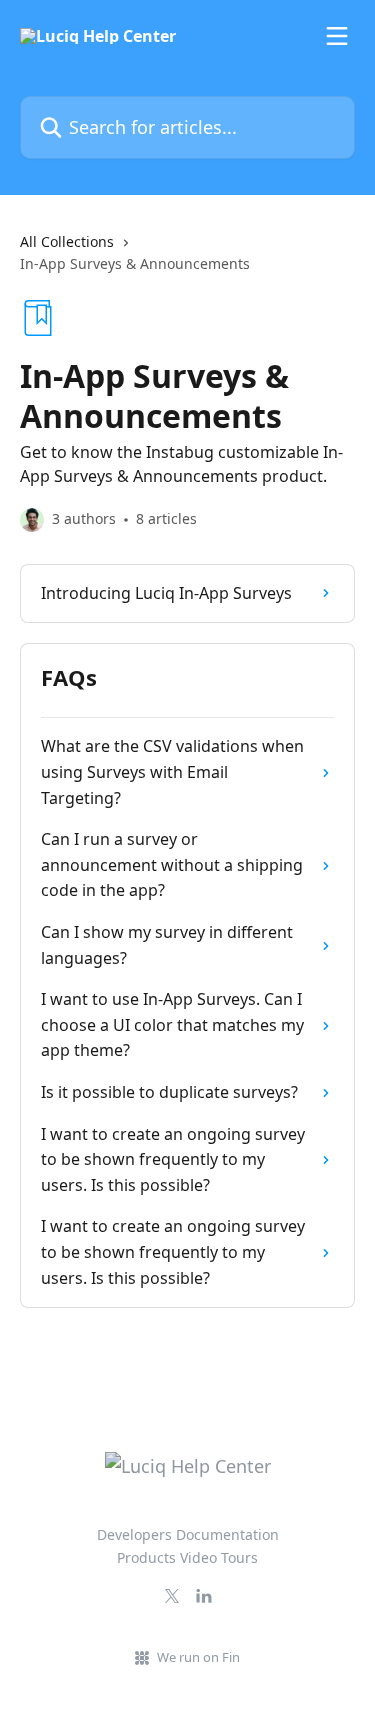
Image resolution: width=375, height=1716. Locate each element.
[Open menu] (337, 36)
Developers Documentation (188, 1534)
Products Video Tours (187, 1557)
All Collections (67, 241)
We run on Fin (198, 1657)
